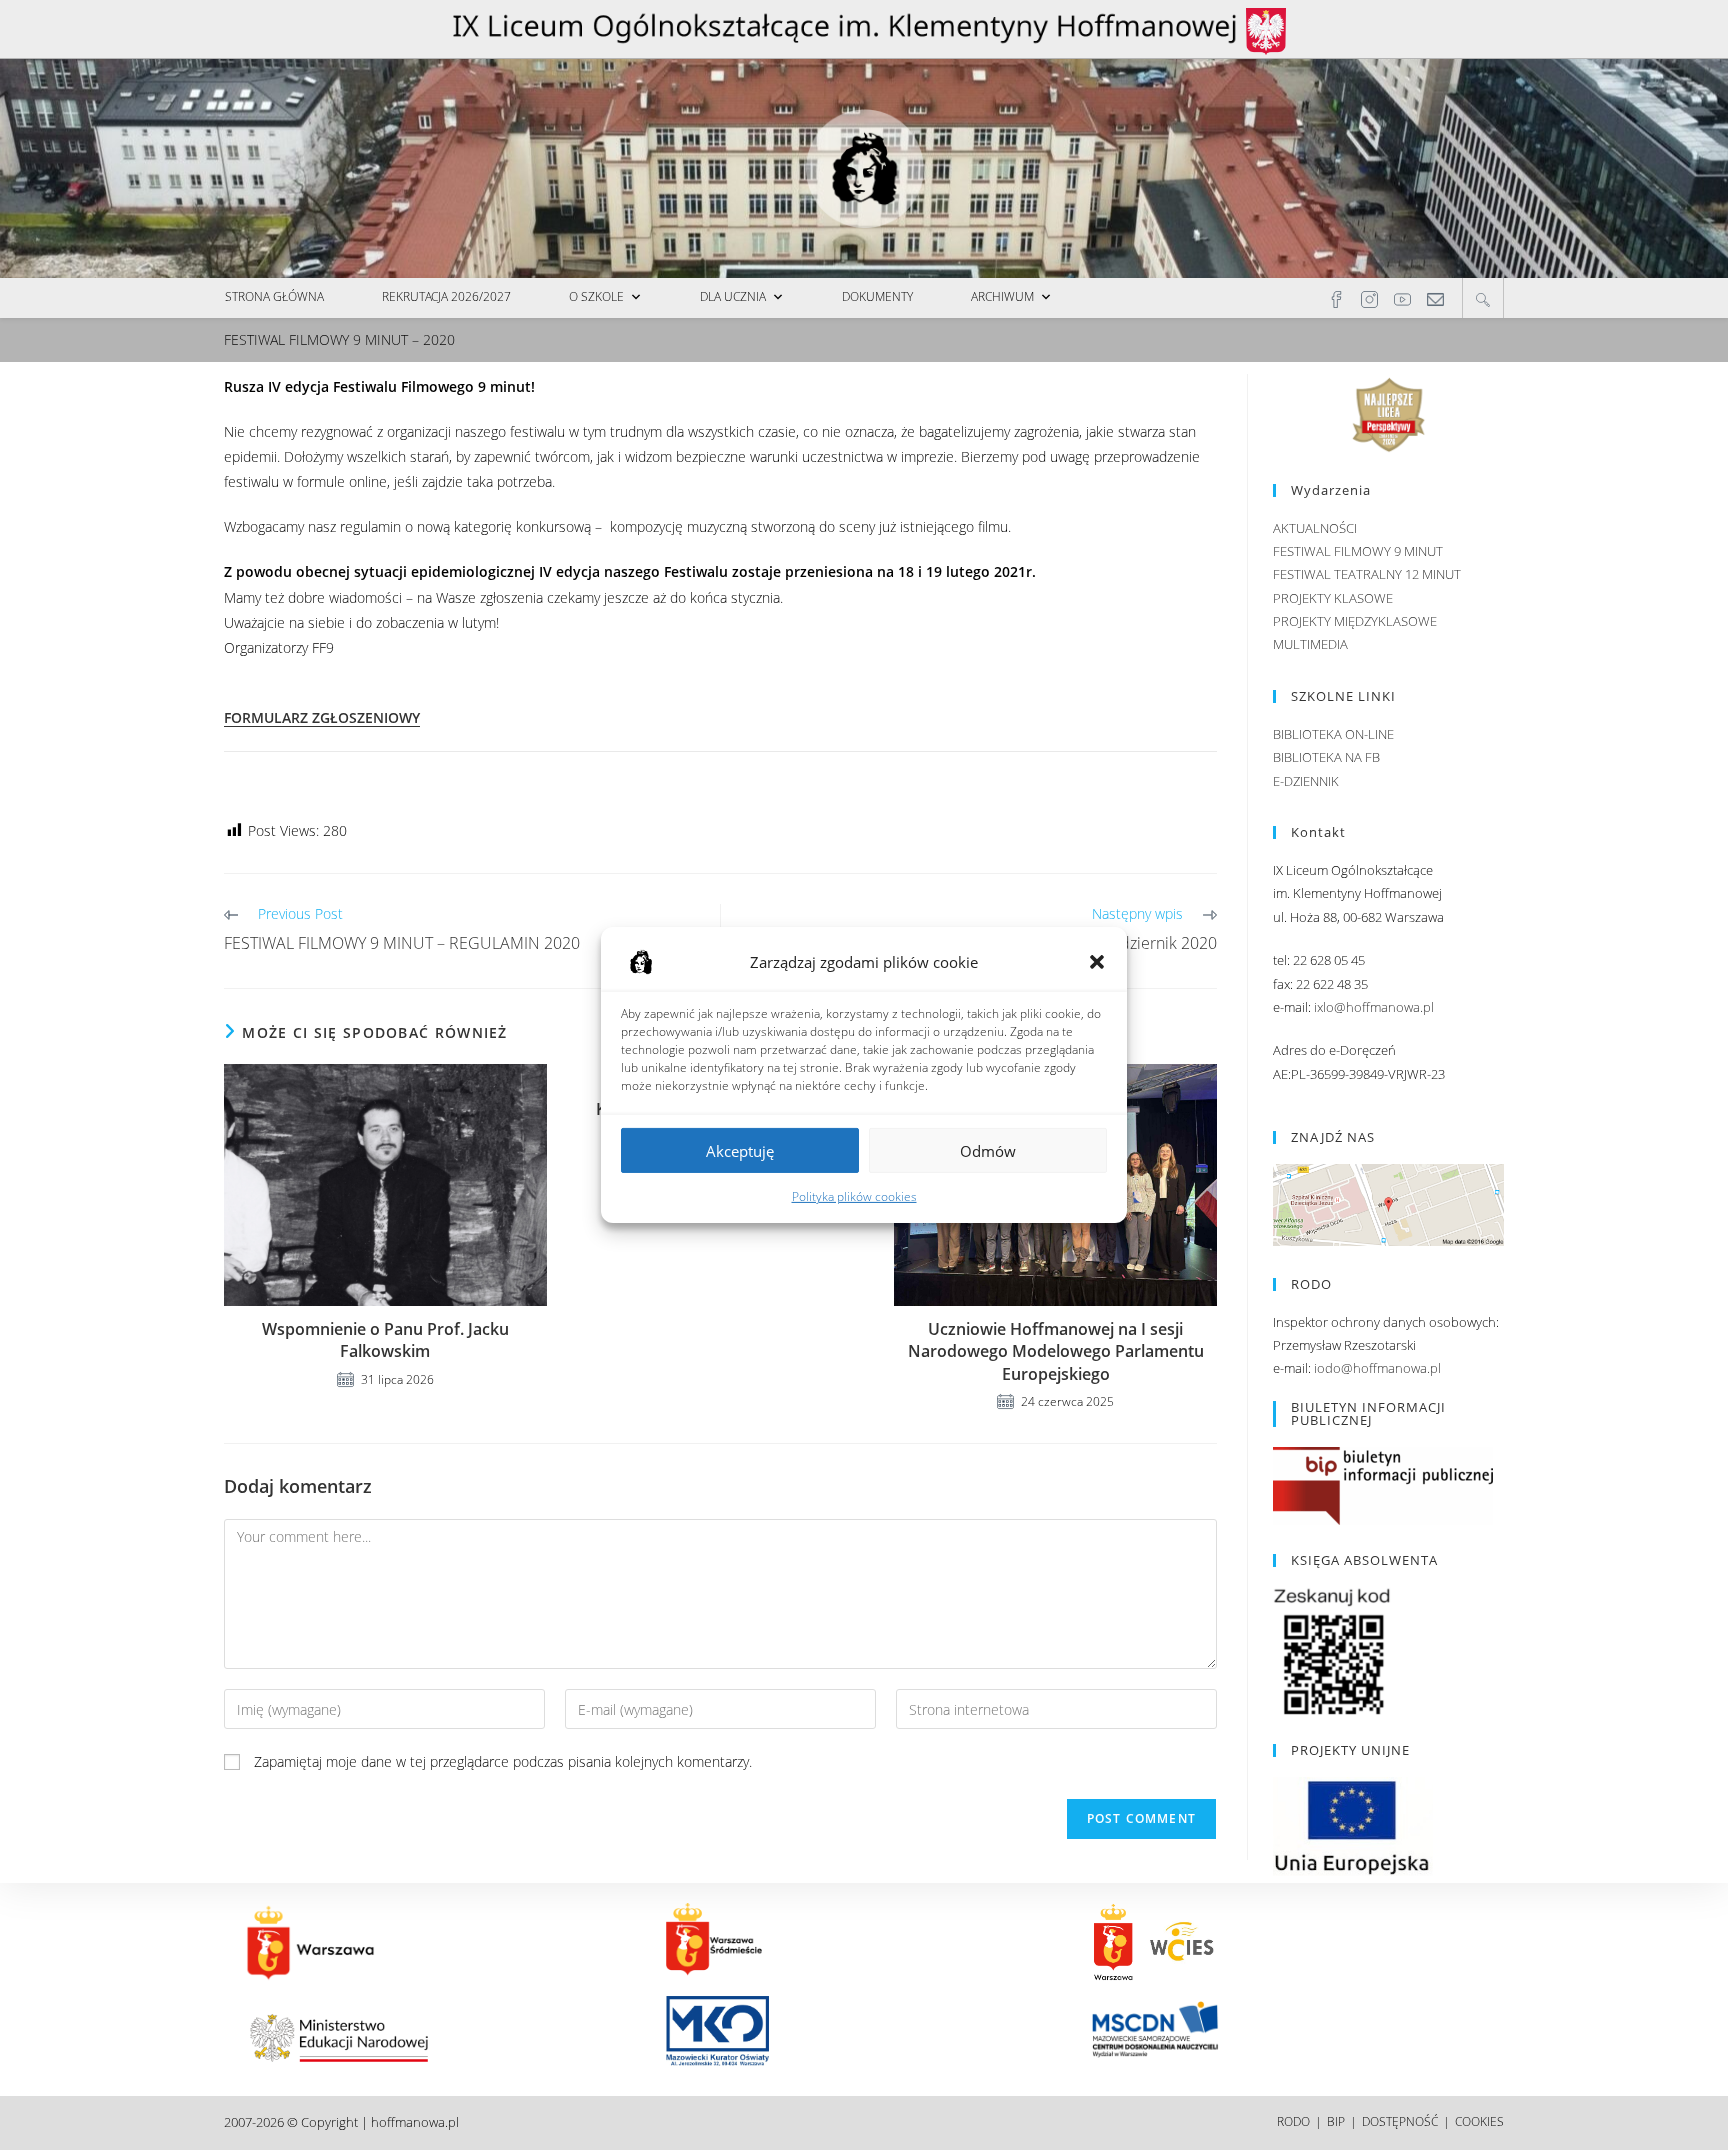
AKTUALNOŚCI (1315, 528)
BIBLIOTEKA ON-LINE (1333, 734)
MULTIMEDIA (1310, 644)
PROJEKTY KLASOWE (1333, 598)
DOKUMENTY (877, 296)
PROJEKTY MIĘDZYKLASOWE (1355, 621)
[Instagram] (1369, 298)
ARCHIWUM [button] (1002, 296)
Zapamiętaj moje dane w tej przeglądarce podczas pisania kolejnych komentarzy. (503, 1761)
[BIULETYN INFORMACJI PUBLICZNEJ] (1383, 1484)
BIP (1336, 2121)
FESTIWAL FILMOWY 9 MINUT (1358, 551)
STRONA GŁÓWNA (274, 296)
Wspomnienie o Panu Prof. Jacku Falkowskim (385, 1340)
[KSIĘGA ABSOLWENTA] (1333, 1651)
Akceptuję (740, 1150)
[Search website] (1483, 299)
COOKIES (1479, 2121)
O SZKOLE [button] (596, 296)
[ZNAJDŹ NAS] (1388, 1203)
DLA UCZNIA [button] (733, 296)
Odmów (988, 1150)
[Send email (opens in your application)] (1435, 298)
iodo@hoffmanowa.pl (1377, 1368)
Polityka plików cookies (854, 1196)
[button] (1097, 962)
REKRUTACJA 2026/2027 (446, 296)
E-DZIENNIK (1306, 781)
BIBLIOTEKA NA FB (1326, 757)
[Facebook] (1336, 298)
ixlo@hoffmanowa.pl (1374, 1007)
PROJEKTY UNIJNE (1350, 1750)
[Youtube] (1402, 298)
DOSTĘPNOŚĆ (1400, 2121)
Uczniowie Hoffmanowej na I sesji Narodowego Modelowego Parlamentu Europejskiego (1056, 1351)
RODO (1293, 2121)
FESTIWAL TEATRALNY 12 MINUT (1367, 574)
